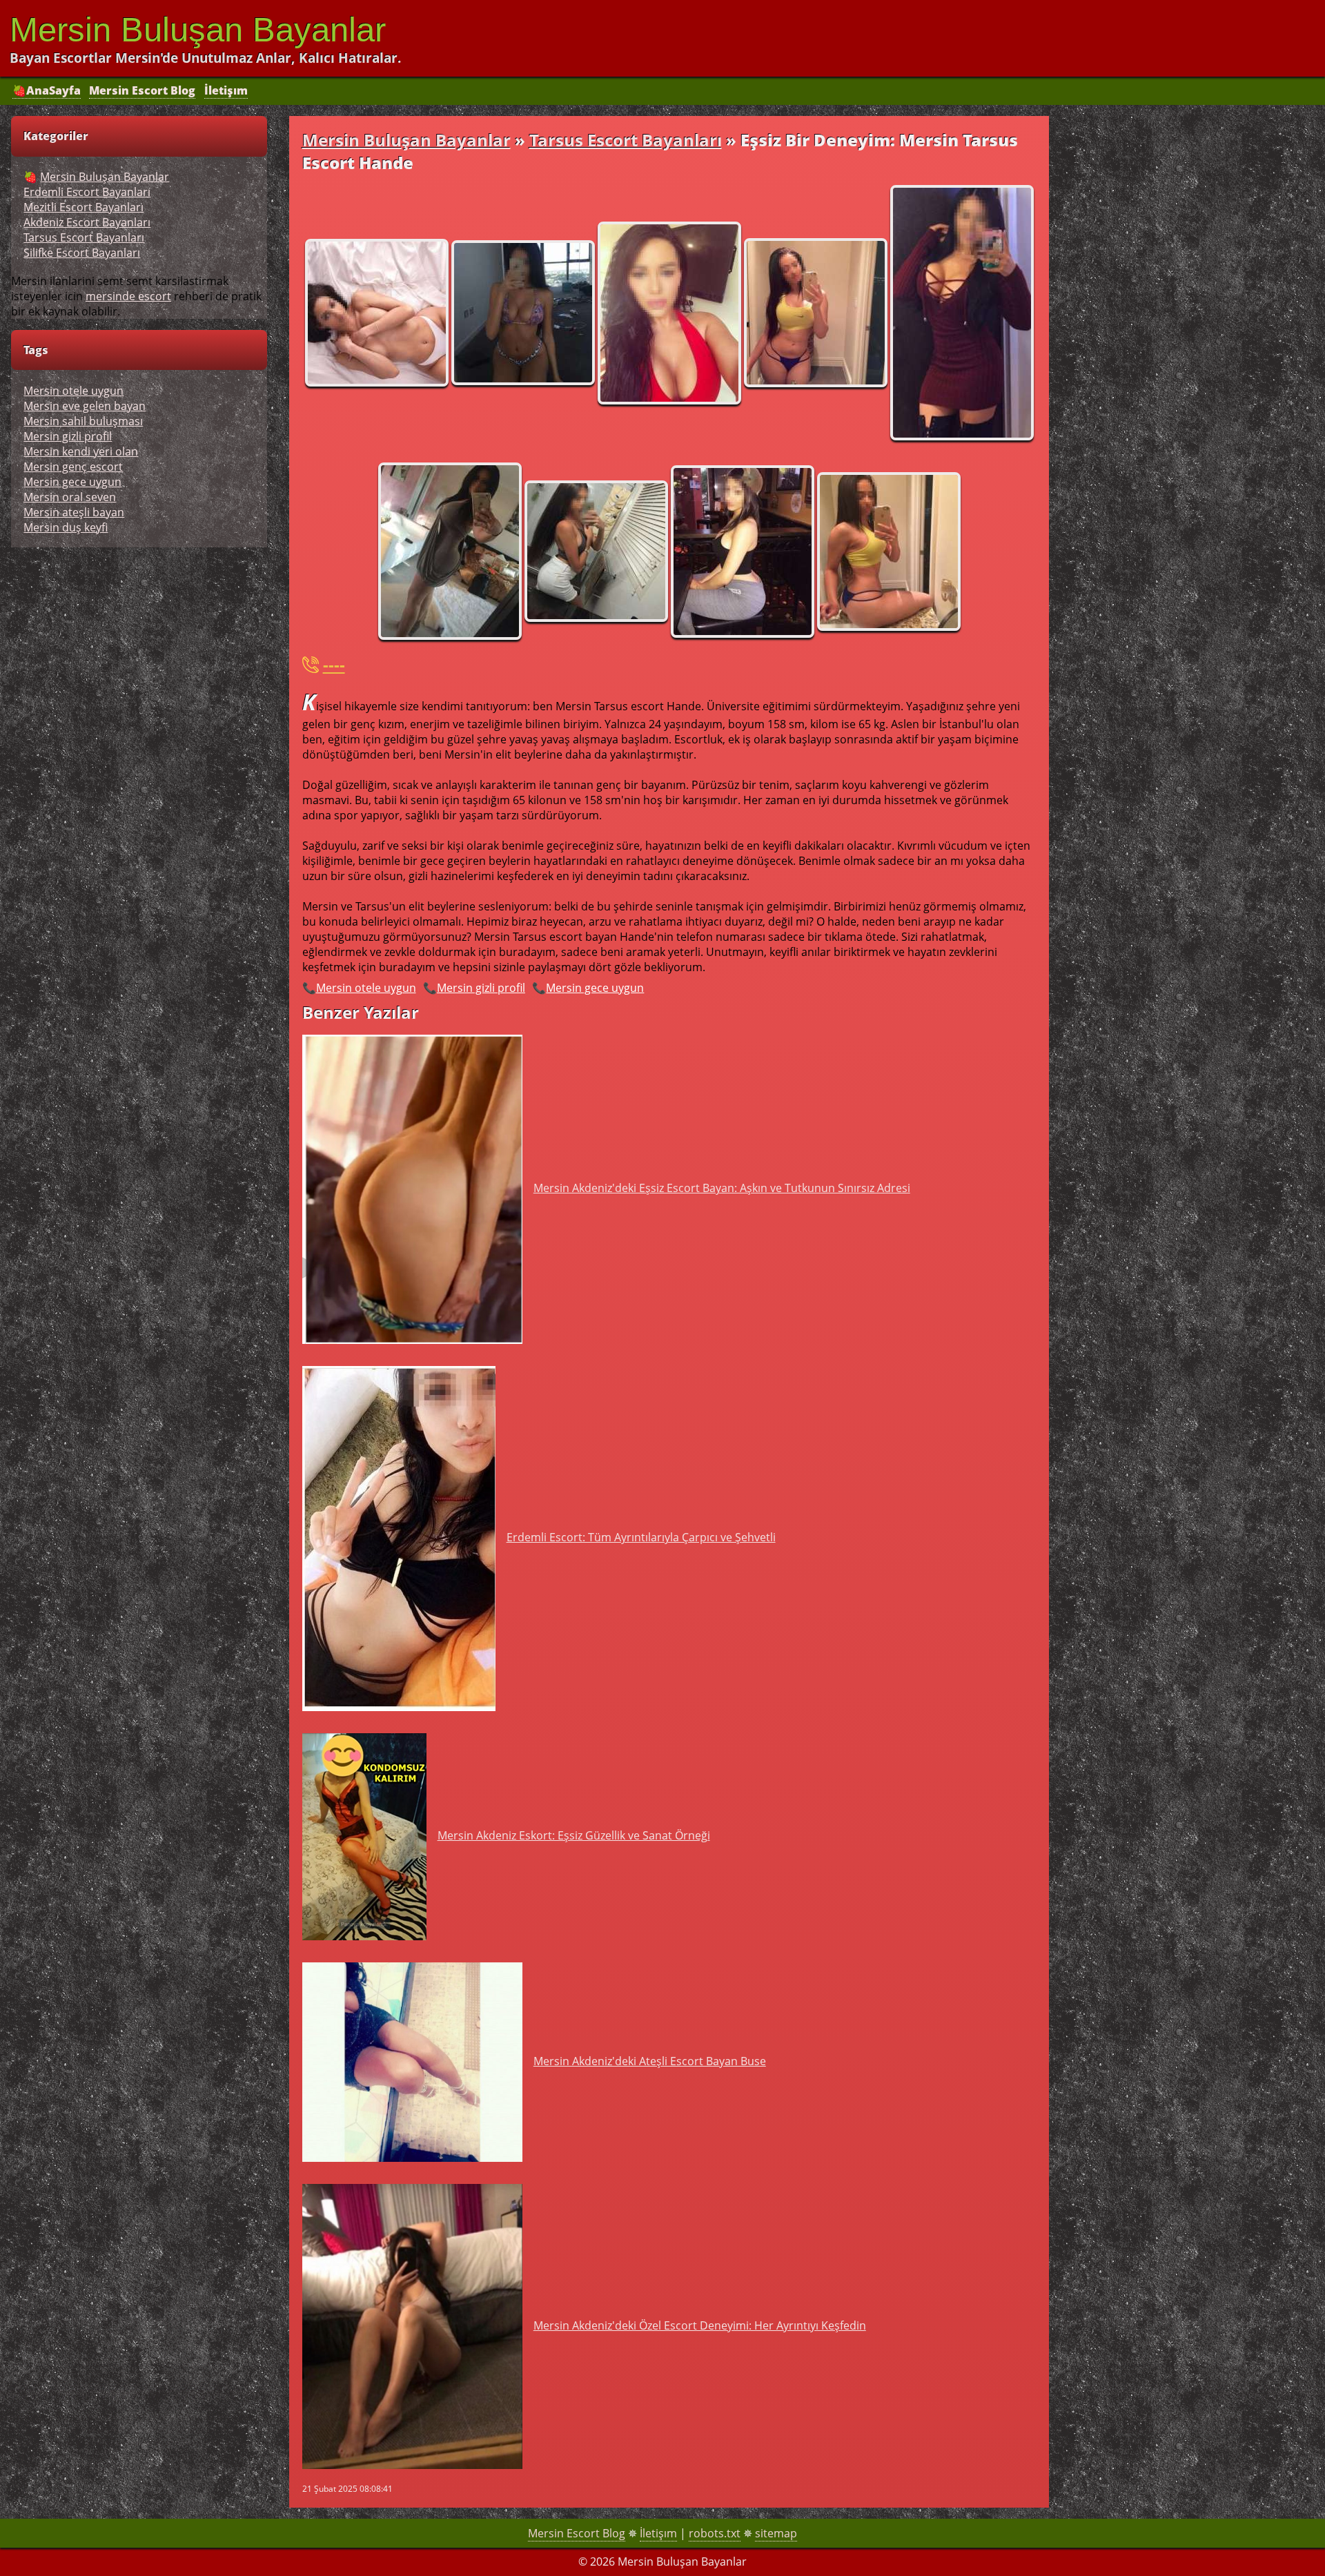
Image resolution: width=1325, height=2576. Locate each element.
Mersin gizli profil (481, 988)
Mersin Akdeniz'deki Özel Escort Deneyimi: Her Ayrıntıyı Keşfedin (700, 2325)
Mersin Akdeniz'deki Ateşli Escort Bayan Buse (650, 2061)
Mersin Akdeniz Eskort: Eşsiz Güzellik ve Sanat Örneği (574, 1835)
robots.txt (715, 2533)
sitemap (776, 2533)
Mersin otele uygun (366, 988)
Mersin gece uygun (595, 988)
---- (334, 664)
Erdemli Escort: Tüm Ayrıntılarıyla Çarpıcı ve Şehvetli (641, 1537)
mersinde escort (128, 296)
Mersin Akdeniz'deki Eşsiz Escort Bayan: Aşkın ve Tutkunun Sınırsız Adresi (722, 1188)
